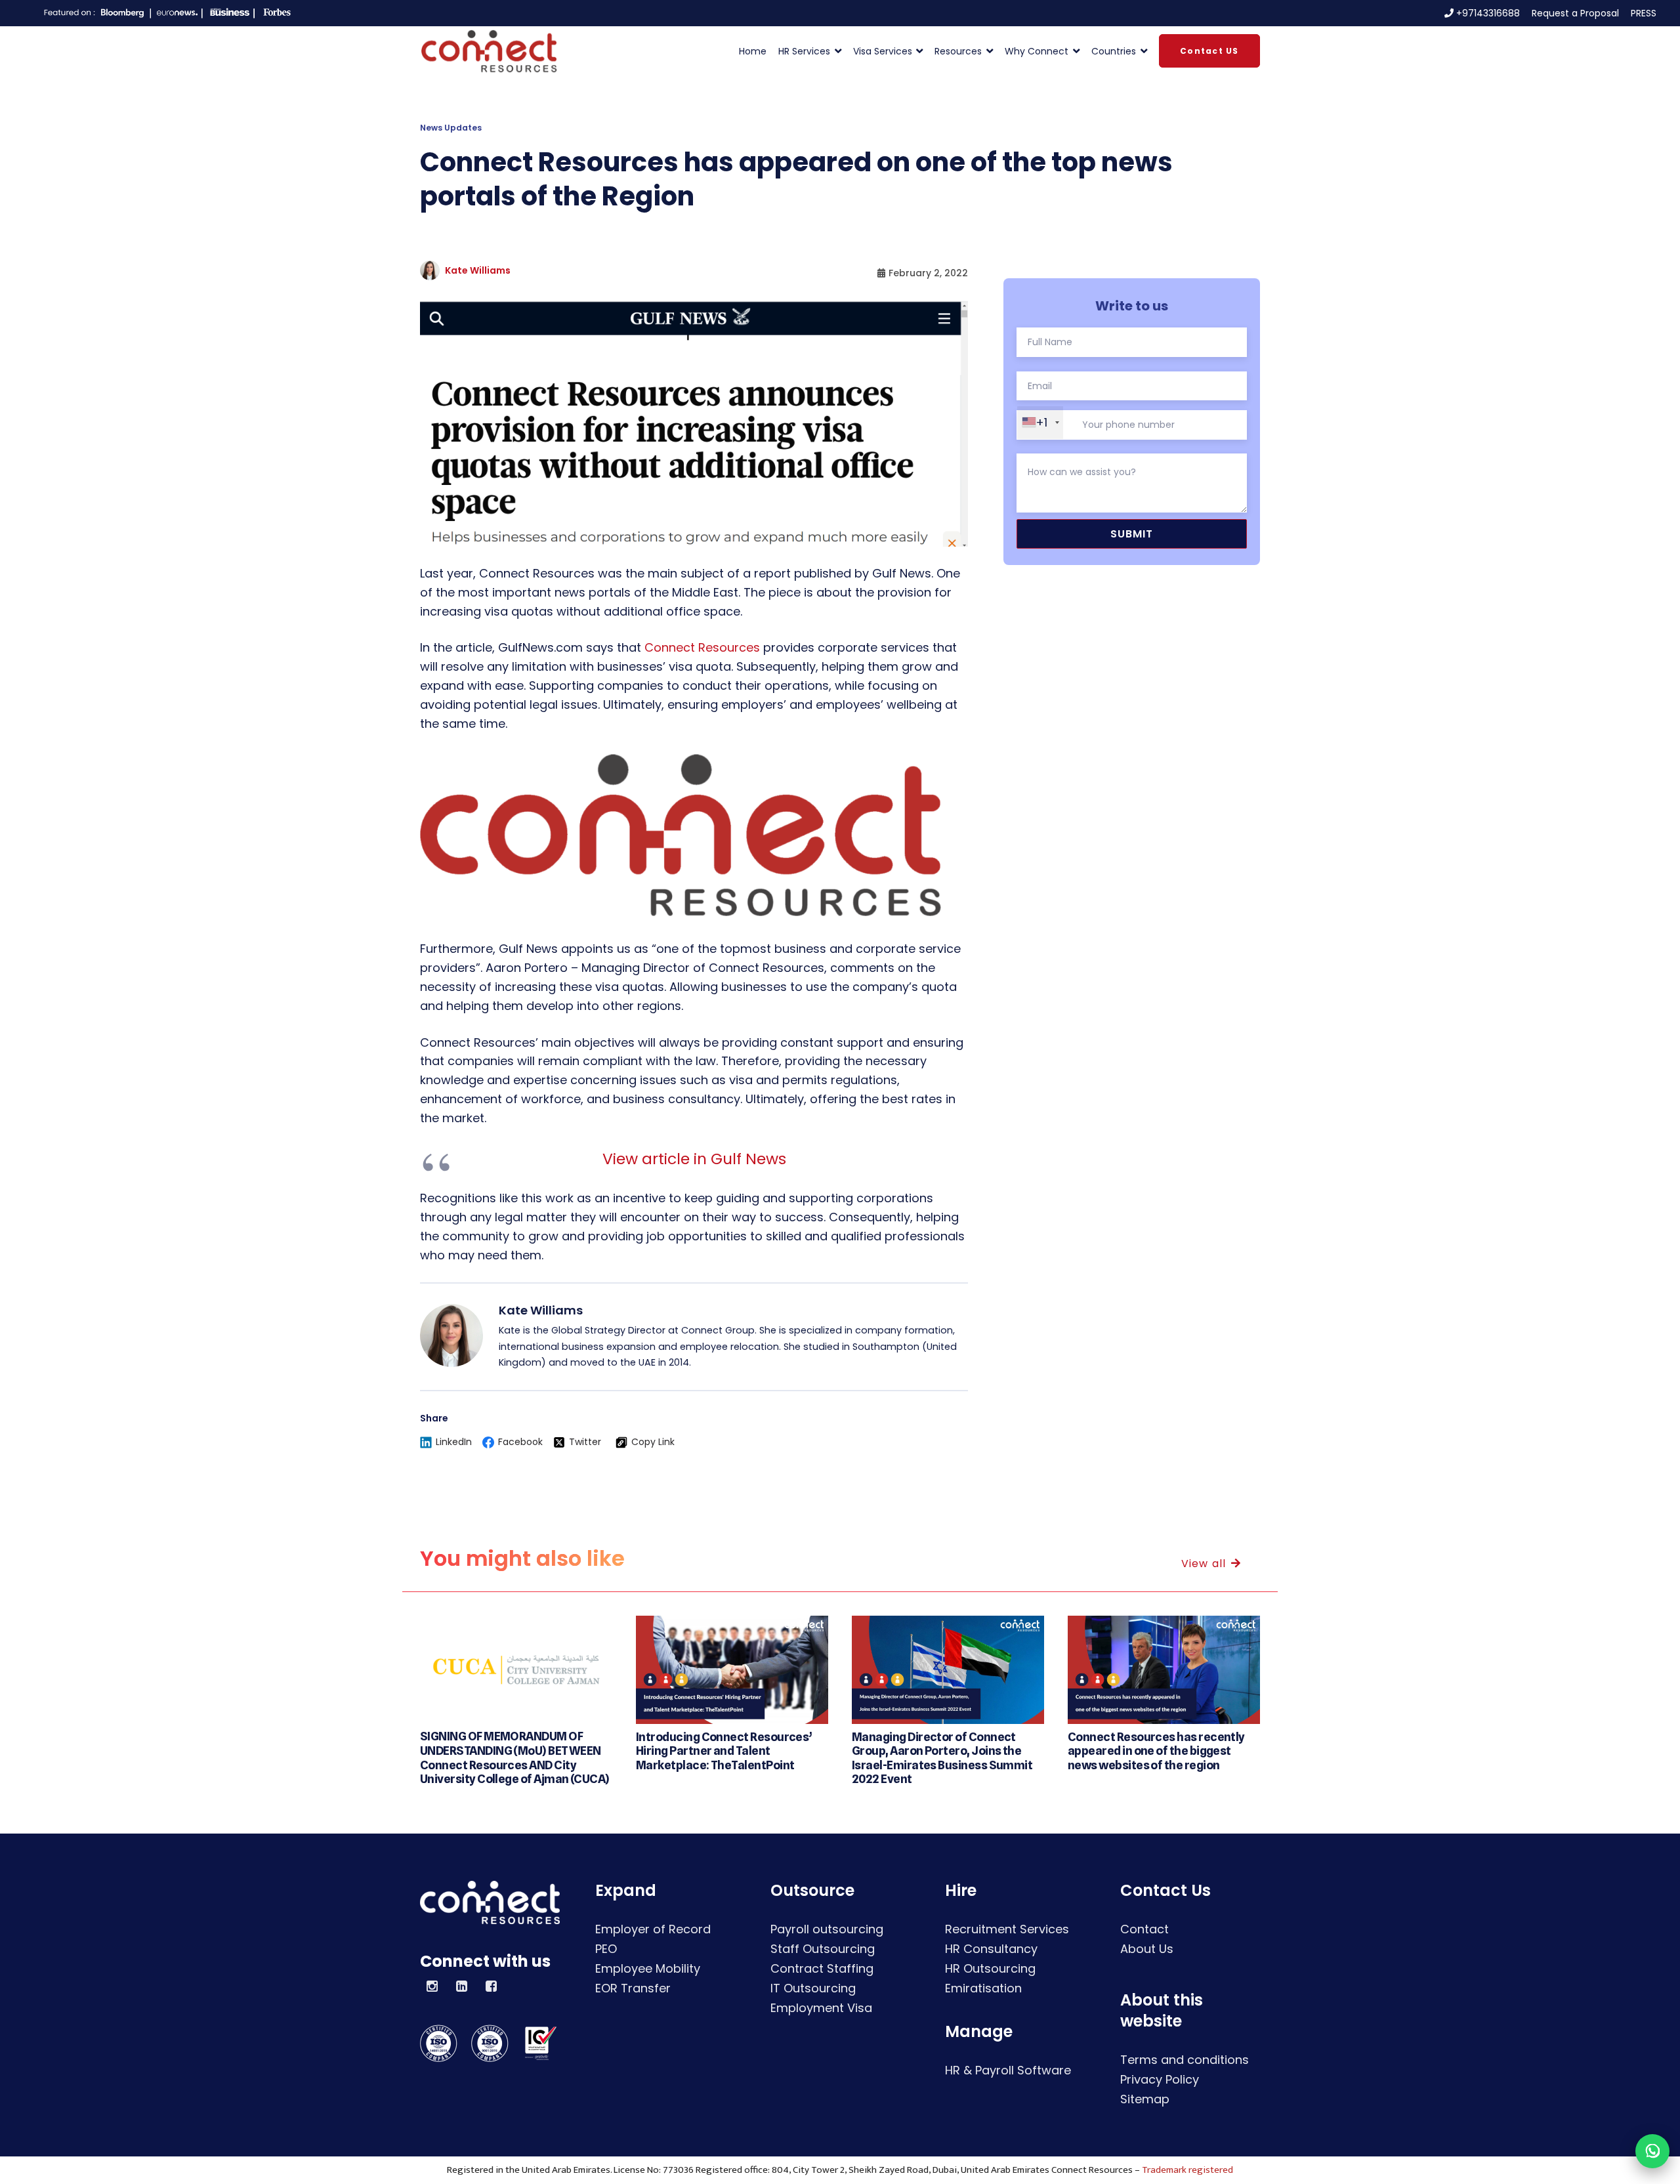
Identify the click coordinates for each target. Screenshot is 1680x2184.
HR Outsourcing (990, 1968)
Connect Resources (702, 647)
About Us (1147, 1949)
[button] (836, 51)
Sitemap (1145, 2099)
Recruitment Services (1007, 1929)
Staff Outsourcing (823, 1949)
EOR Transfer (633, 1988)
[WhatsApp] (1652, 2151)
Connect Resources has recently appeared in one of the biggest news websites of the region (1156, 1751)
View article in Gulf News (694, 1159)
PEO (606, 1949)
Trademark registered (1187, 2170)
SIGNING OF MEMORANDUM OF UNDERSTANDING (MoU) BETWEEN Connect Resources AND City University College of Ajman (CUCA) (515, 1757)
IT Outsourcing (813, 1988)
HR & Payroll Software (1008, 2070)
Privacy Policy (1160, 2079)
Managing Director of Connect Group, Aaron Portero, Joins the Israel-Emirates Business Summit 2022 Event (942, 1758)
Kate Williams (478, 270)
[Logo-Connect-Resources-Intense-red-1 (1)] (489, 51)
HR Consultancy (991, 1949)
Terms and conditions (1185, 2060)
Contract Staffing (822, 1968)
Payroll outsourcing (827, 1929)
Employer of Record (653, 1929)
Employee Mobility (648, 1968)
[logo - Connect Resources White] (490, 1902)
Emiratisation (983, 1988)
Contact (1144, 1929)
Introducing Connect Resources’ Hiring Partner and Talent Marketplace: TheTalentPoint (724, 1751)
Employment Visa (821, 2008)
